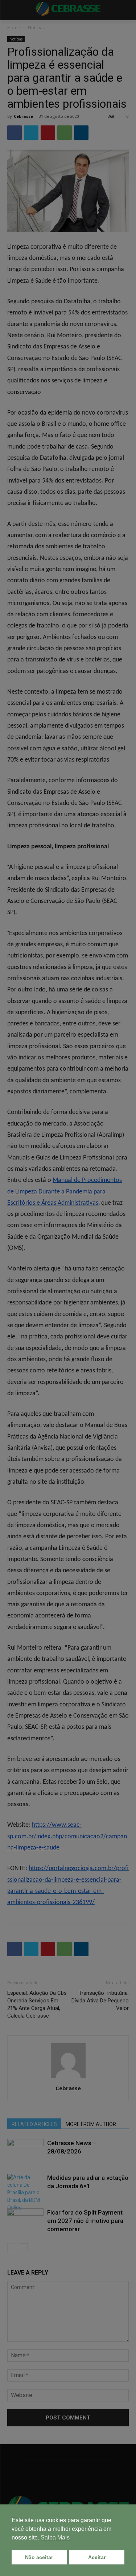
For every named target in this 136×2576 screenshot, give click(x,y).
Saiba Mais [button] (55, 2538)
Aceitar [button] (97, 2557)
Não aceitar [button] (39, 2557)
